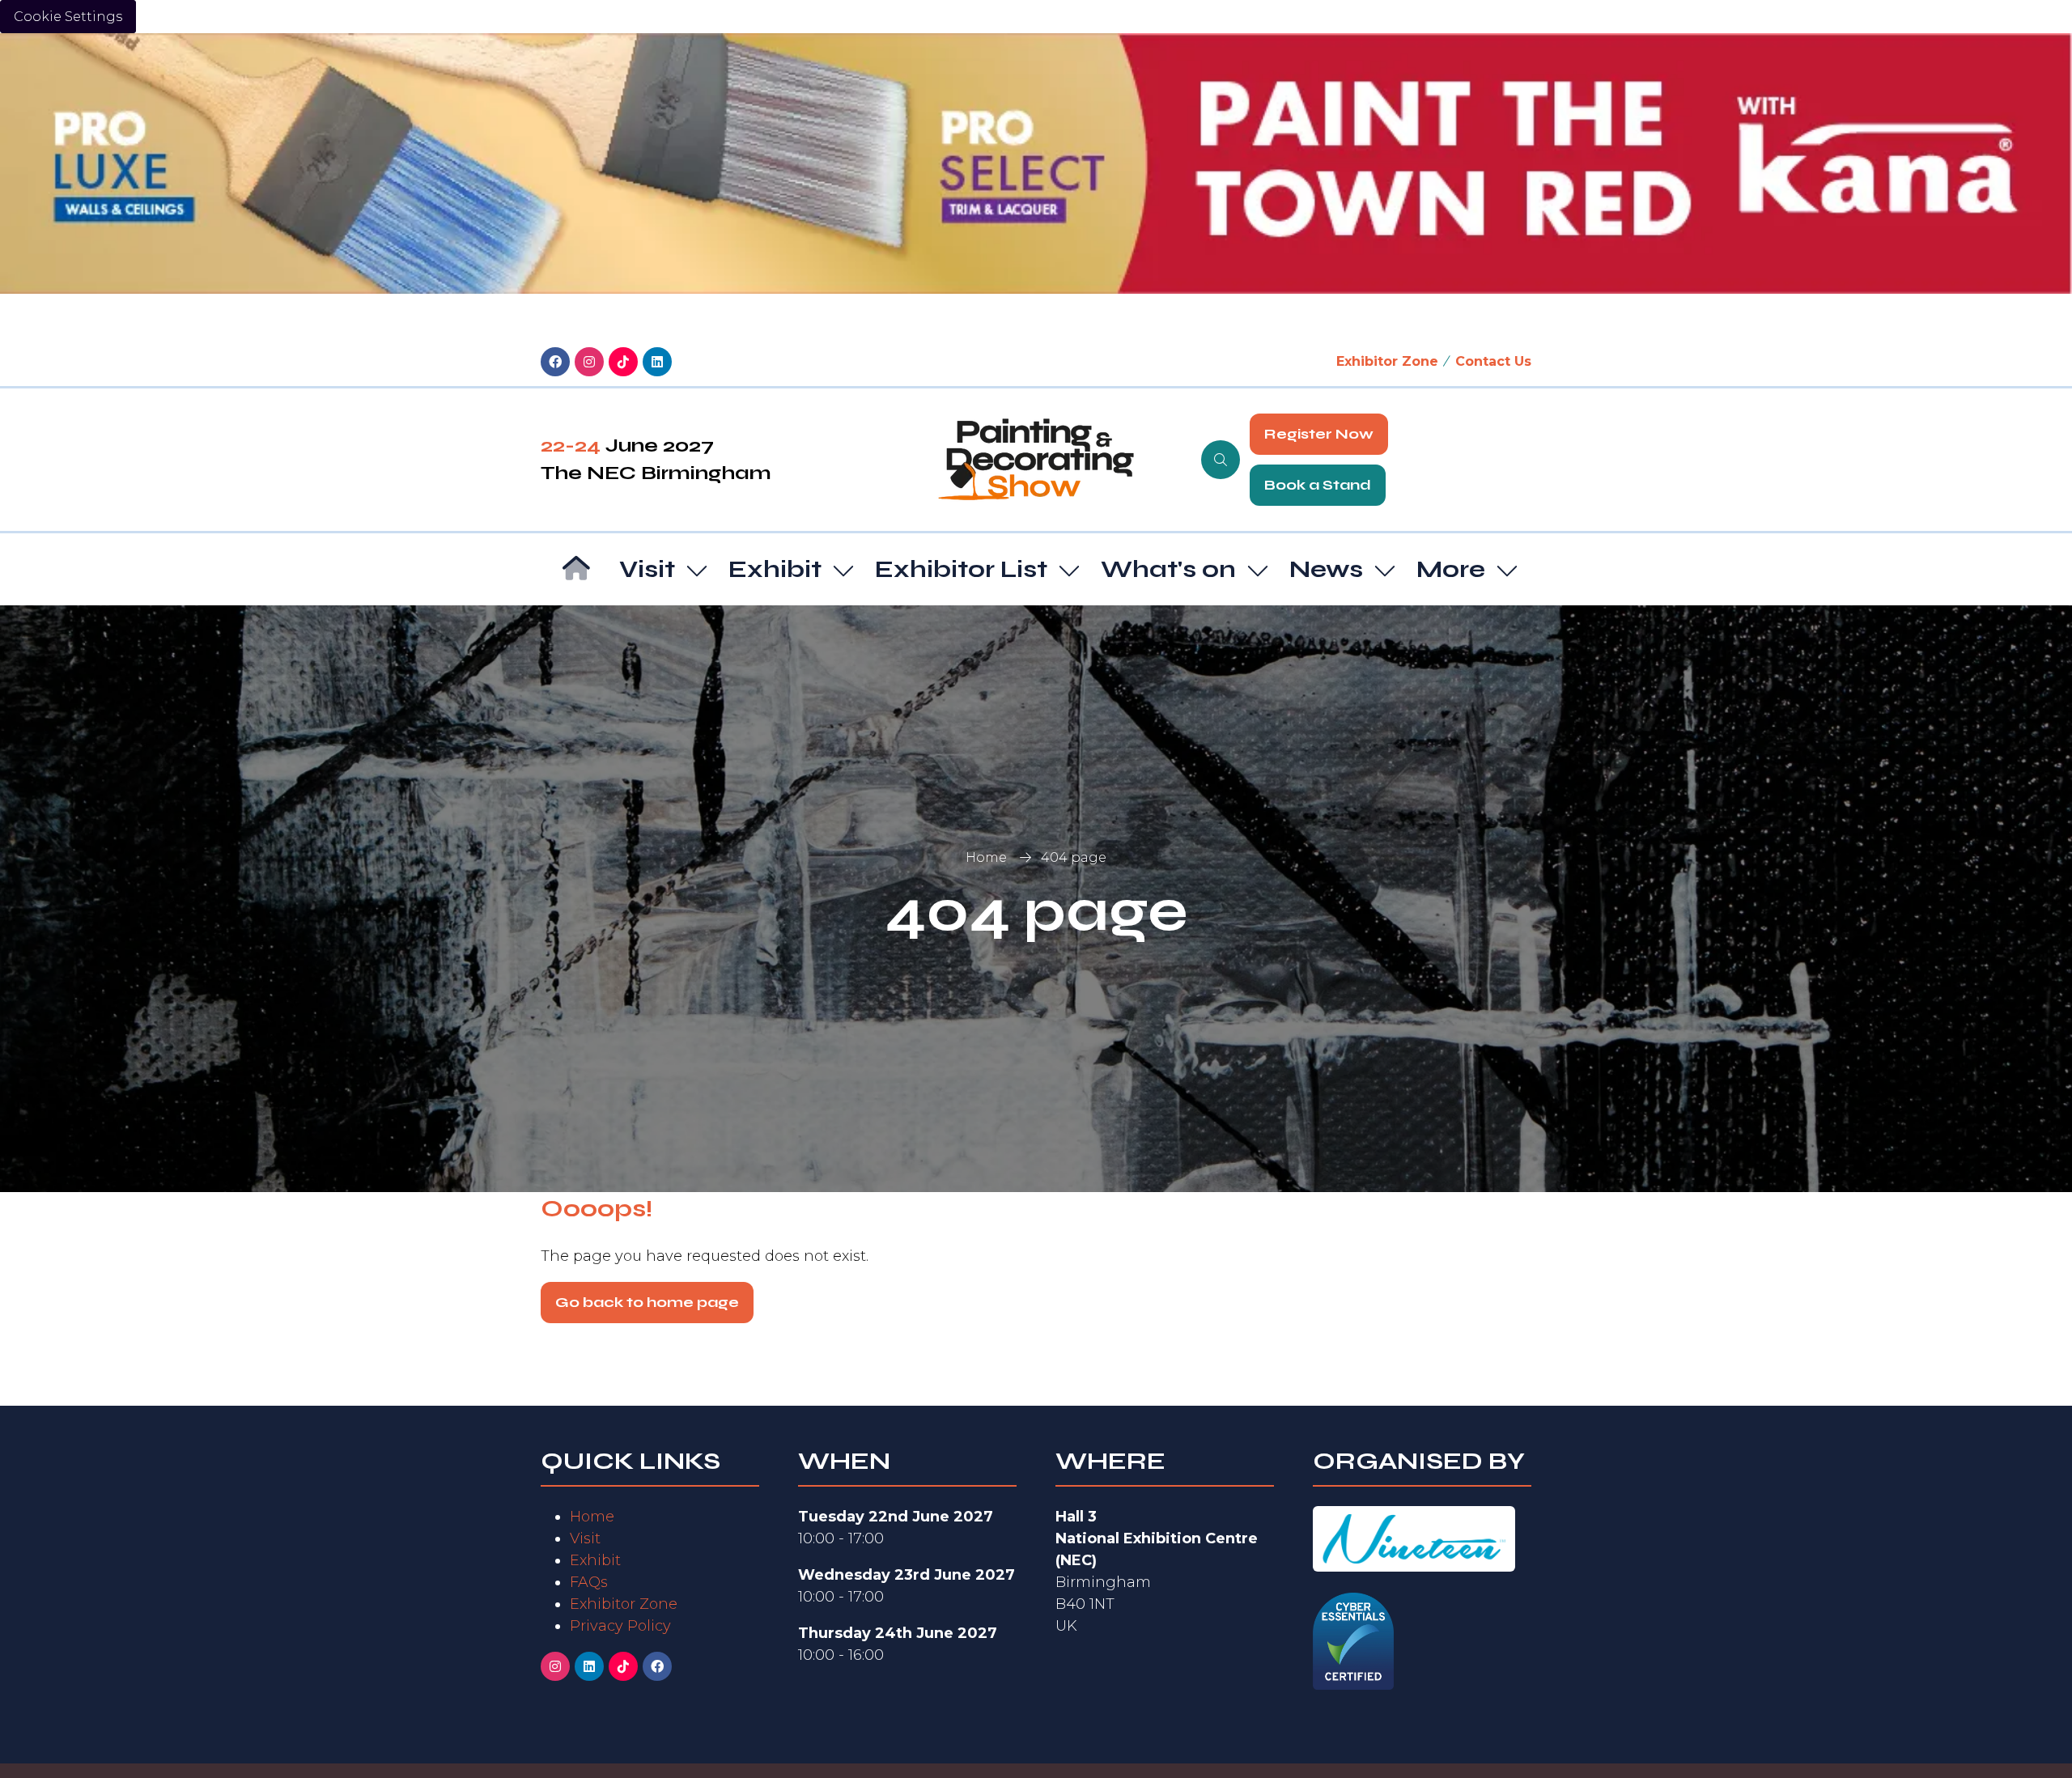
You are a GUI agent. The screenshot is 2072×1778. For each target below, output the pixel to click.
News (1326, 569)
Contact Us (1493, 361)
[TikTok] (623, 362)
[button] (1221, 460)
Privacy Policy (620, 1626)
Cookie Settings (68, 17)
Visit (647, 569)
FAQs (589, 1582)
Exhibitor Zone (1387, 361)
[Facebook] (555, 362)
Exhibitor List (961, 569)
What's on (1168, 569)
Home (986, 857)
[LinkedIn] (657, 362)
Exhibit (775, 569)
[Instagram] (589, 362)
